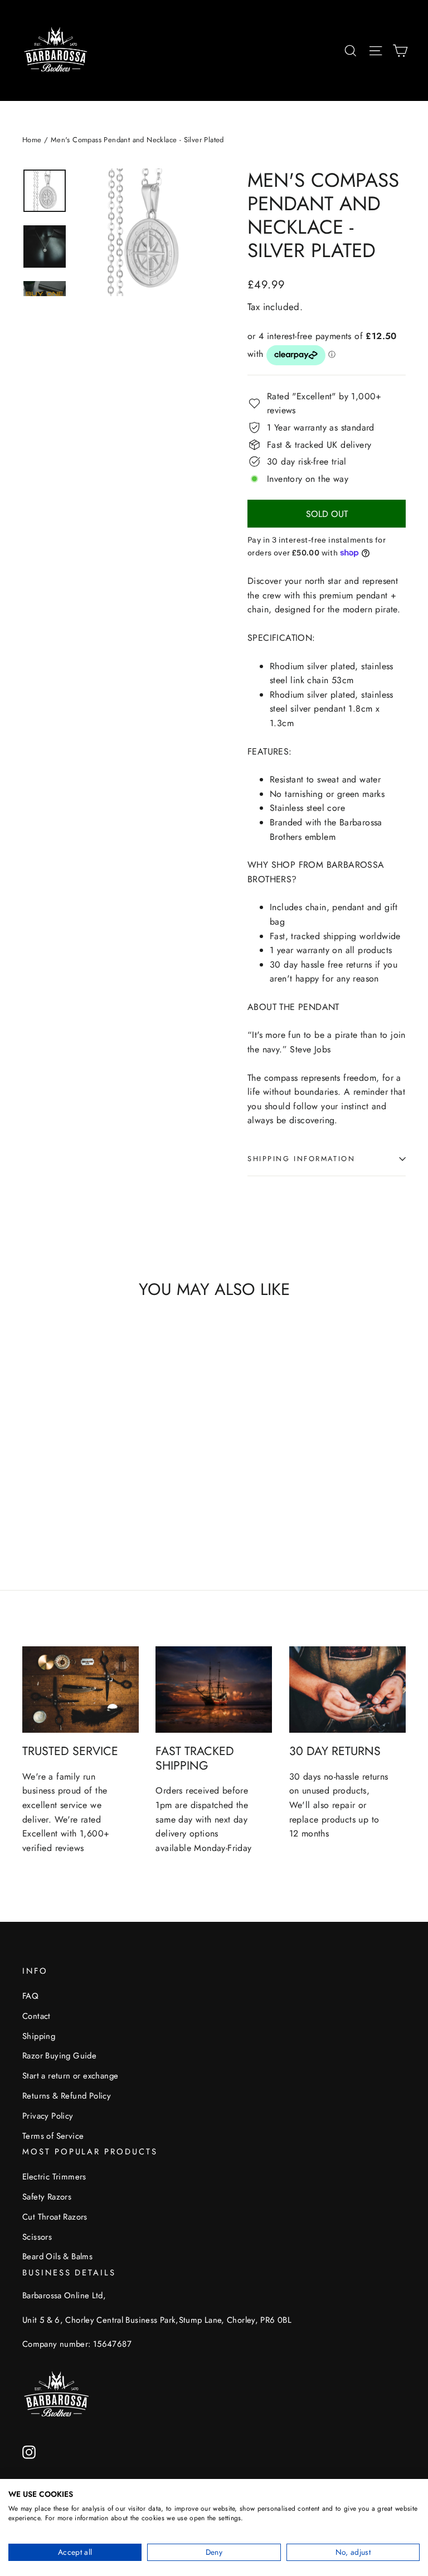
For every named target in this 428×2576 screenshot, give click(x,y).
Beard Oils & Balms (57, 2256)
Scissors (37, 2237)
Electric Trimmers (54, 2177)
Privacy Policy (48, 2116)
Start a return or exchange (70, 2076)
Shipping (39, 2036)
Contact (37, 2016)
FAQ (30, 1996)
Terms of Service (53, 2136)
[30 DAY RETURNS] (347, 1690)
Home (32, 140)
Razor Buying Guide (59, 2056)
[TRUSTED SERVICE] (81, 1690)
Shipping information (301, 1159)
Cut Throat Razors (55, 2217)
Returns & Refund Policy (67, 2096)
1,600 (92, 1833)
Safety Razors (47, 2197)
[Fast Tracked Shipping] (214, 1690)
